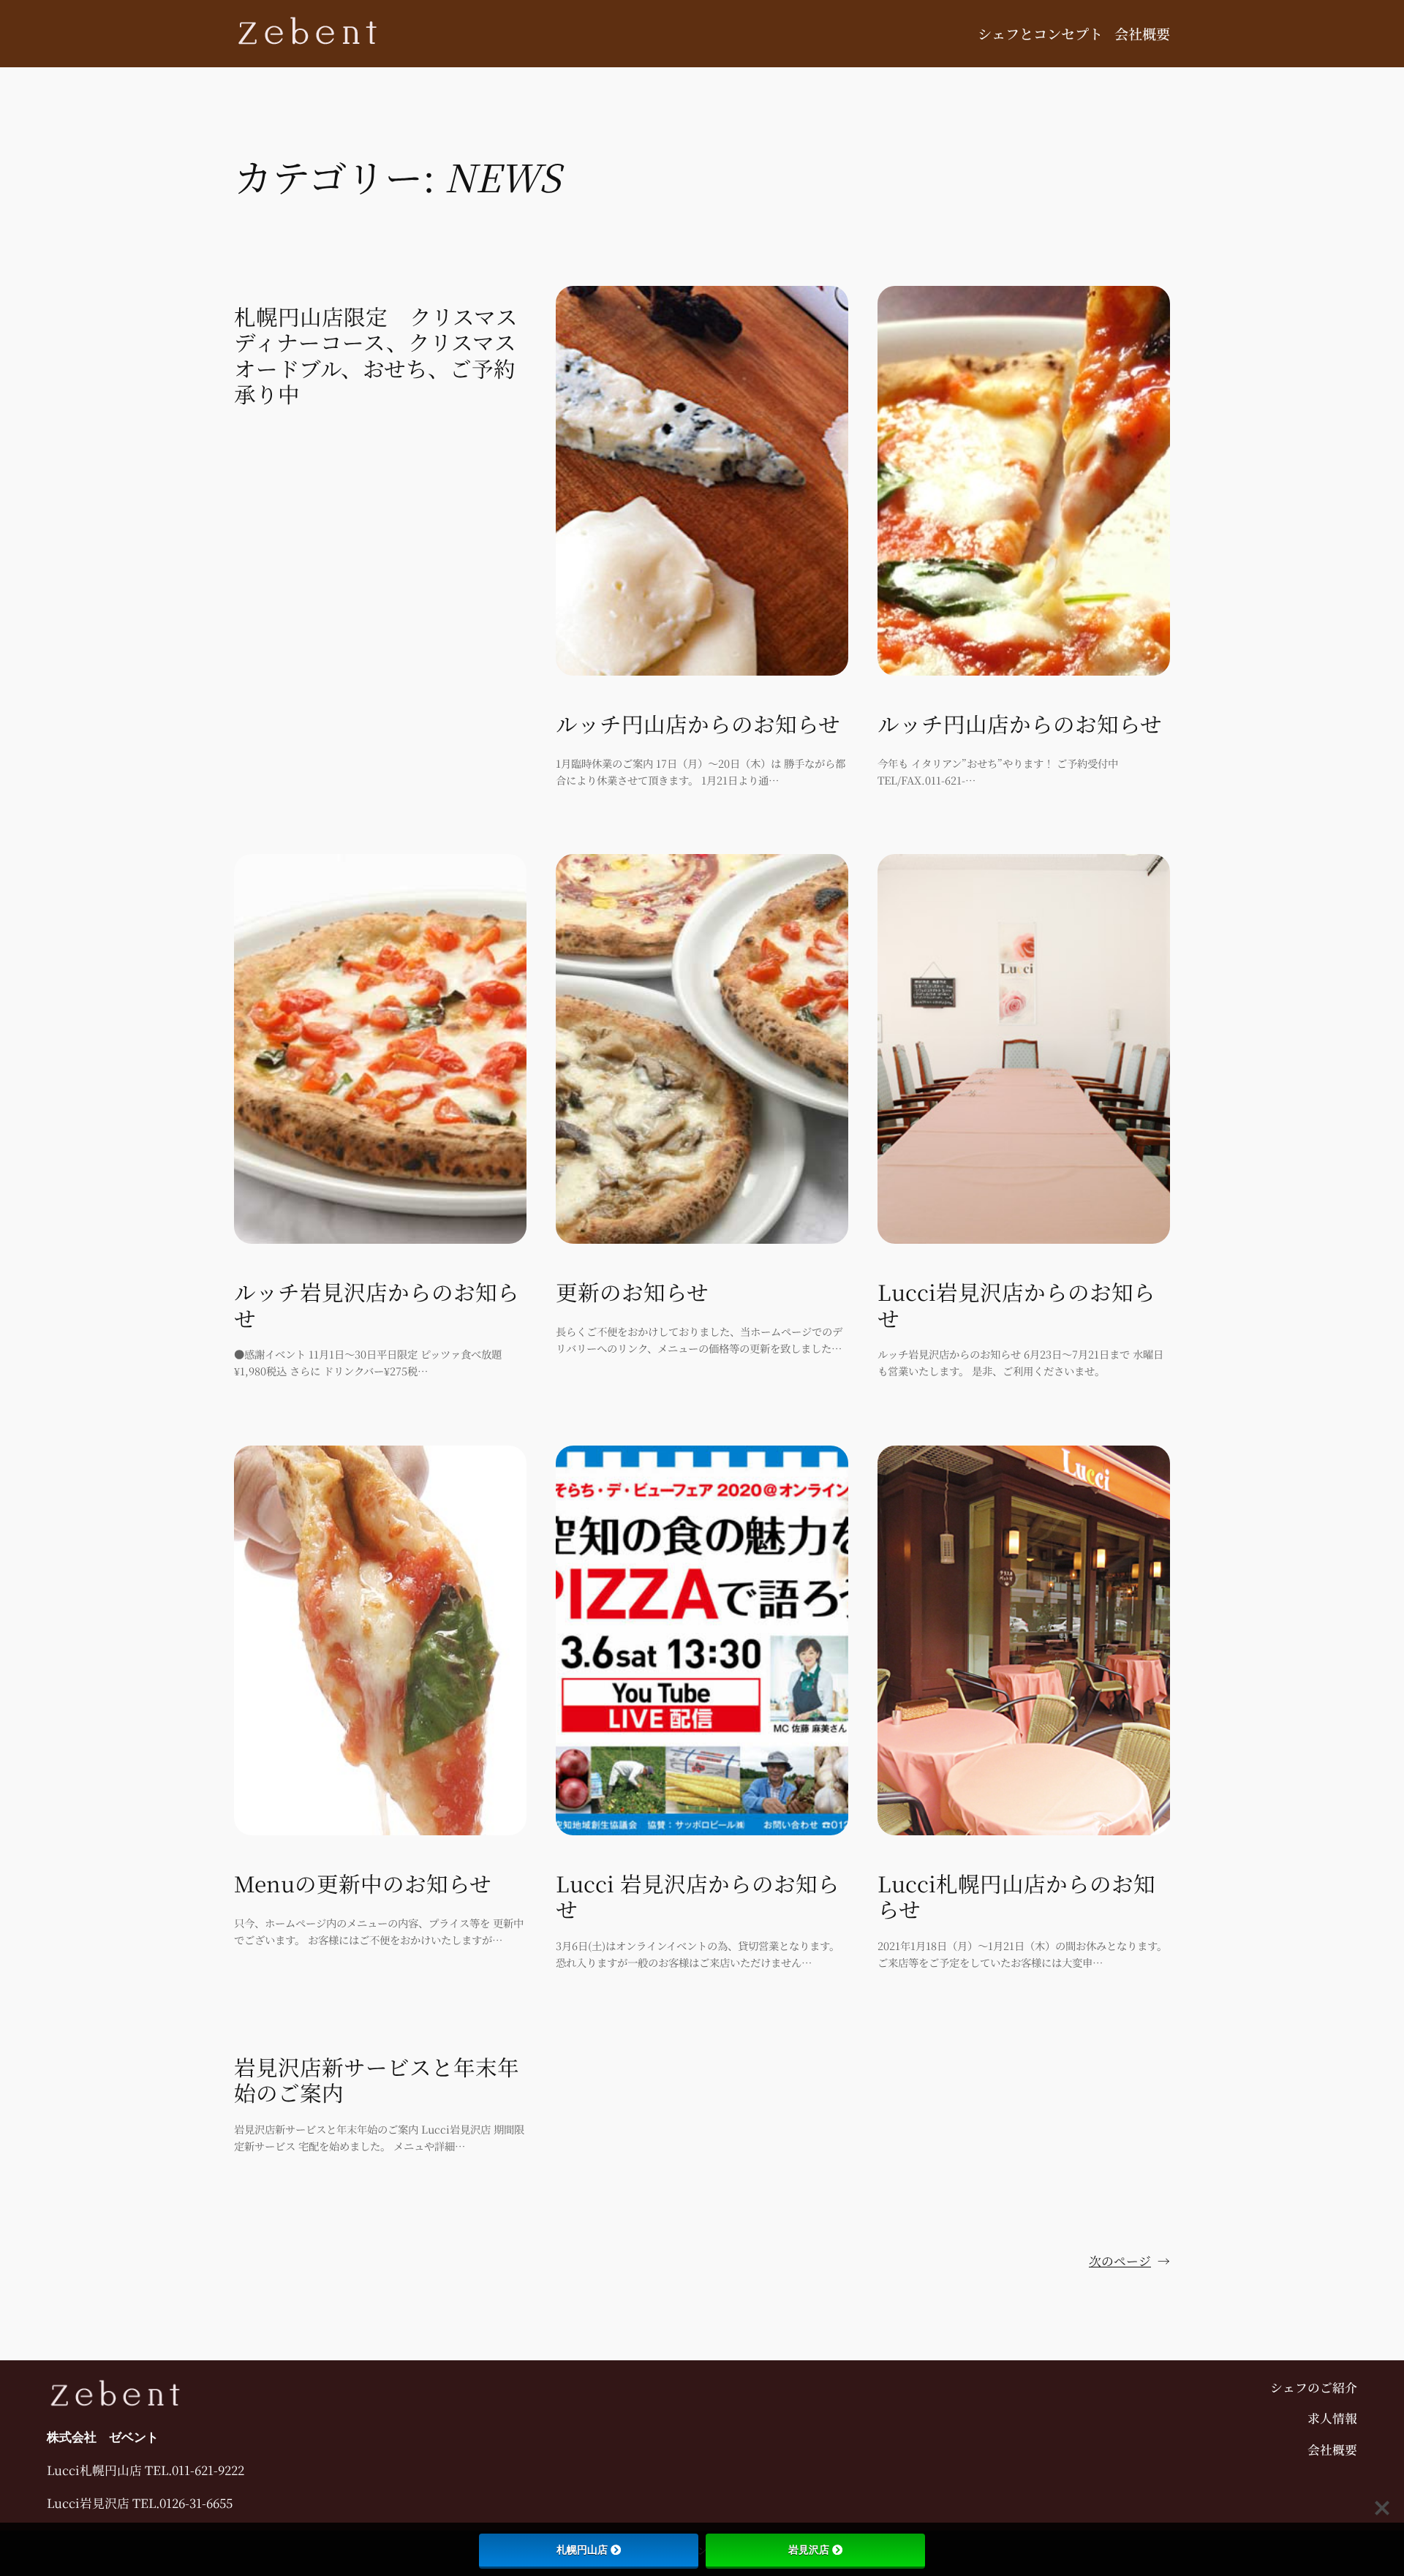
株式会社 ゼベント (103, 2437)
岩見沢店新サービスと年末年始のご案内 (377, 2080)
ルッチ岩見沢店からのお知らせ (377, 1305)
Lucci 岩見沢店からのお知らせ (698, 1896)
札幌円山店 (582, 2550)
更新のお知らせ (632, 1292)
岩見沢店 (809, 2550)
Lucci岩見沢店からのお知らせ (1016, 1305)
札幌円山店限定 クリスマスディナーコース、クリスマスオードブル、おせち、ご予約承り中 (376, 355)
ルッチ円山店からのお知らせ (698, 724)
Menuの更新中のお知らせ (363, 1884)
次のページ (1129, 2261)
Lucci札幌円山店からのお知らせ (1016, 1896)
